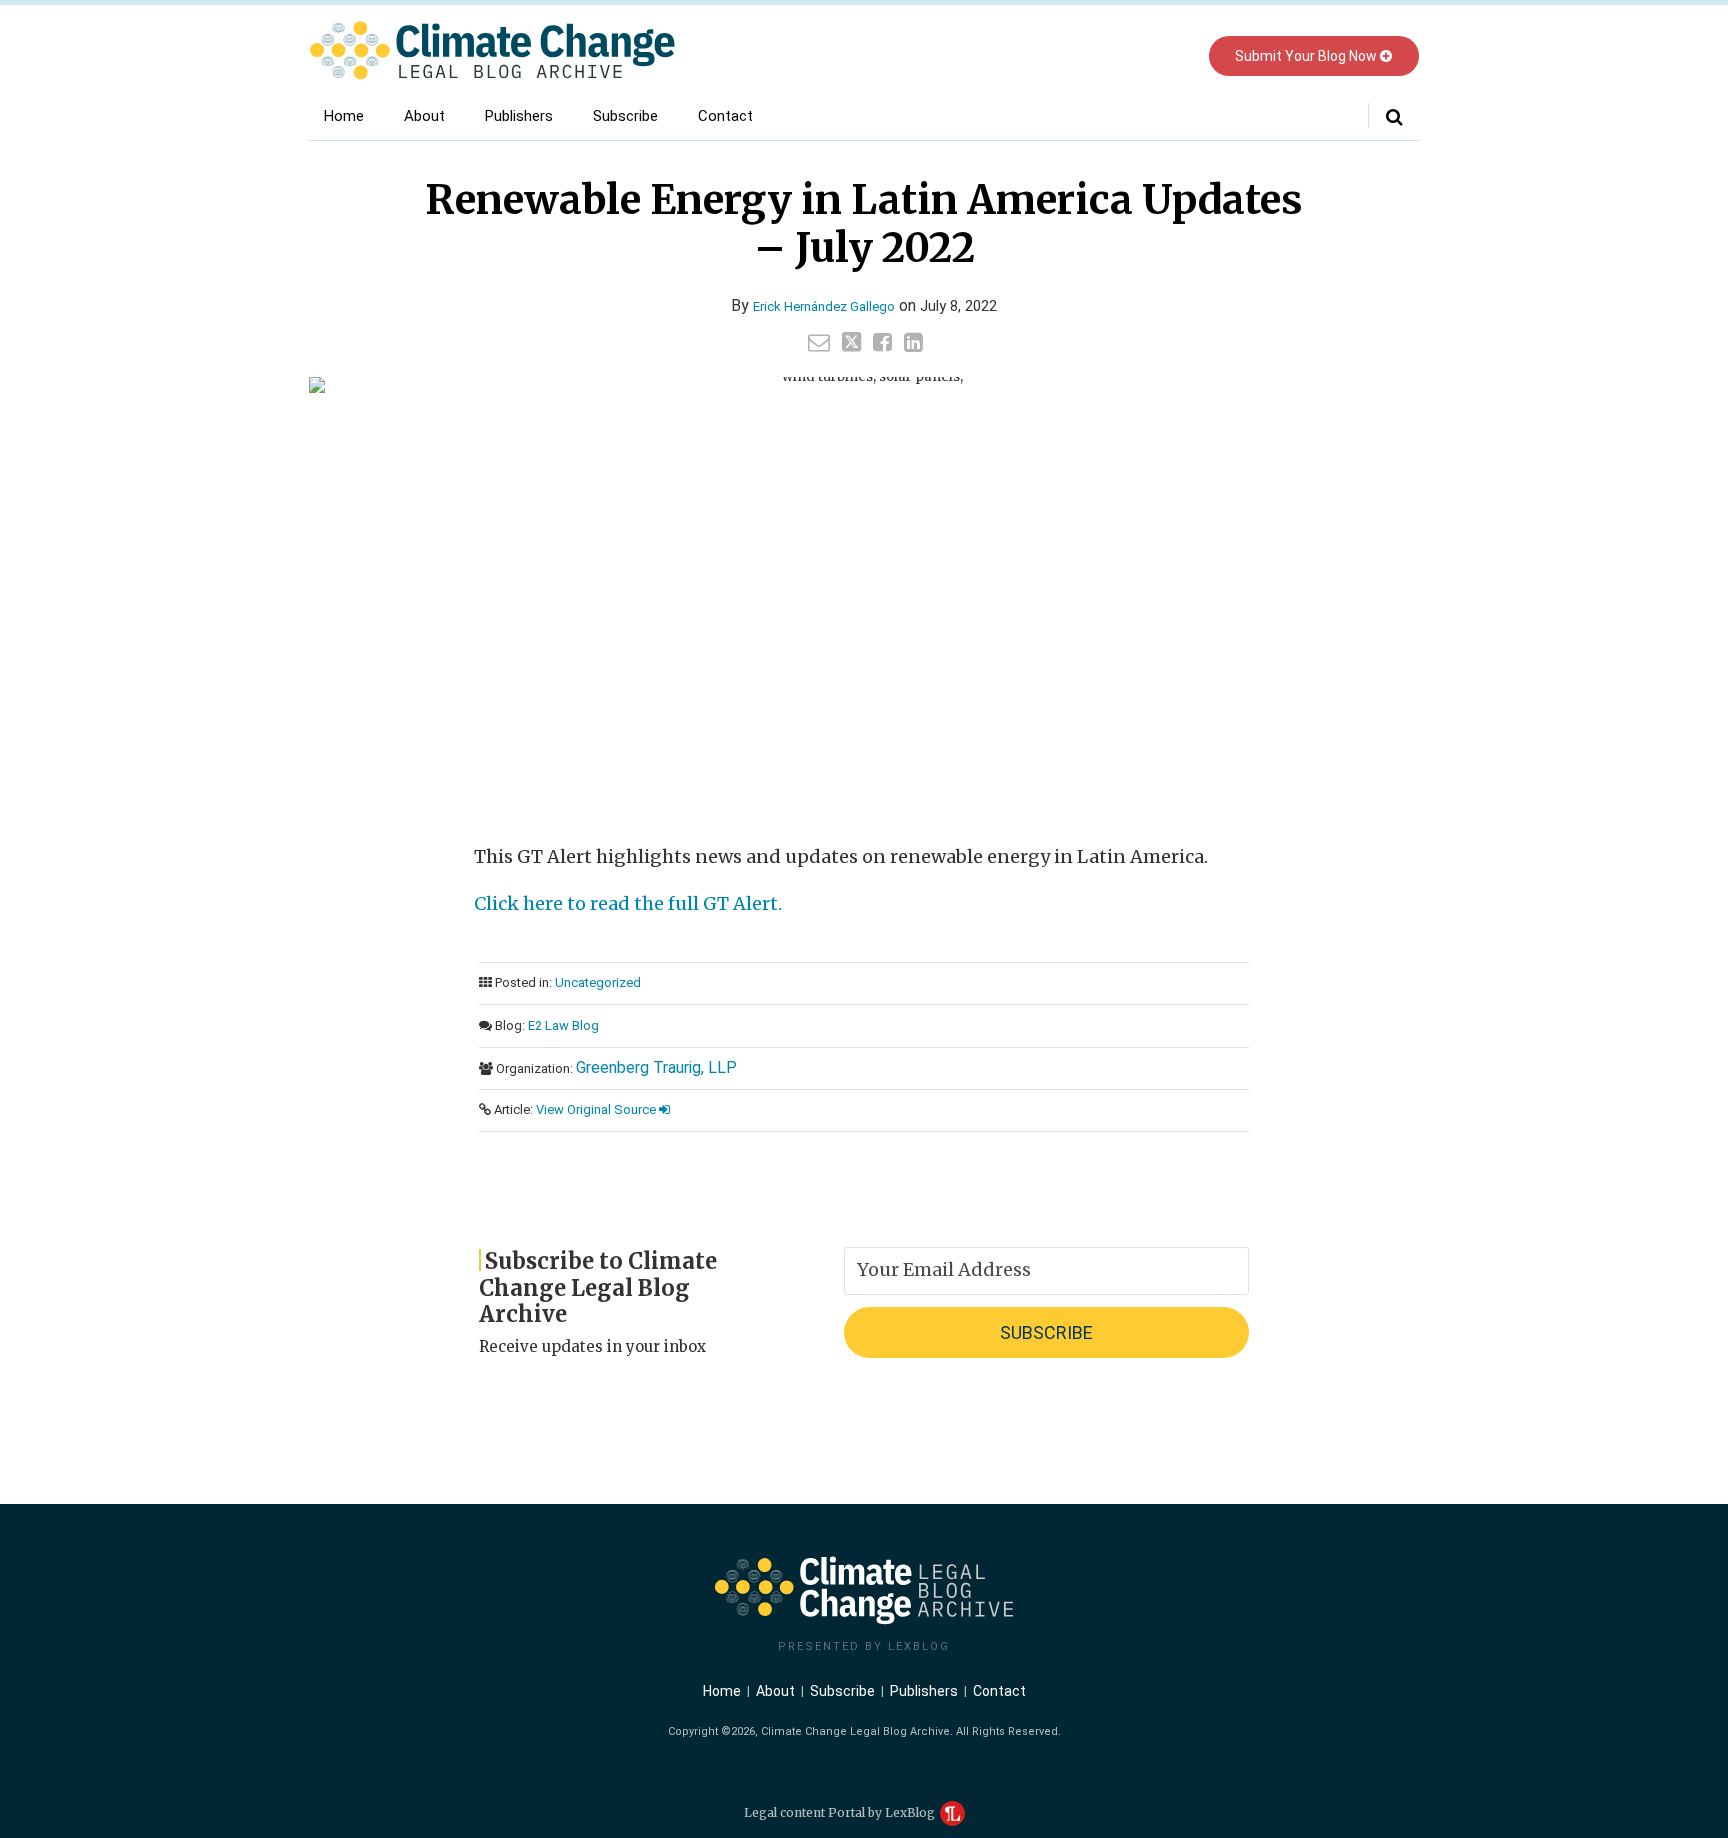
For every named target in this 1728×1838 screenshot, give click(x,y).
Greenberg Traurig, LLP (656, 1067)
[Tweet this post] (851, 342)
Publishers (519, 116)
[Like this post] (882, 342)
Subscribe (625, 116)
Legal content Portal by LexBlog (841, 1812)
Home (344, 116)
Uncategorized (598, 982)
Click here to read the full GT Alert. (628, 903)
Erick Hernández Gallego (824, 306)
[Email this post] (819, 342)
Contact (725, 116)
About (424, 116)
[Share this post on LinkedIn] (913, 342)
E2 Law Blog (563, 1025)
